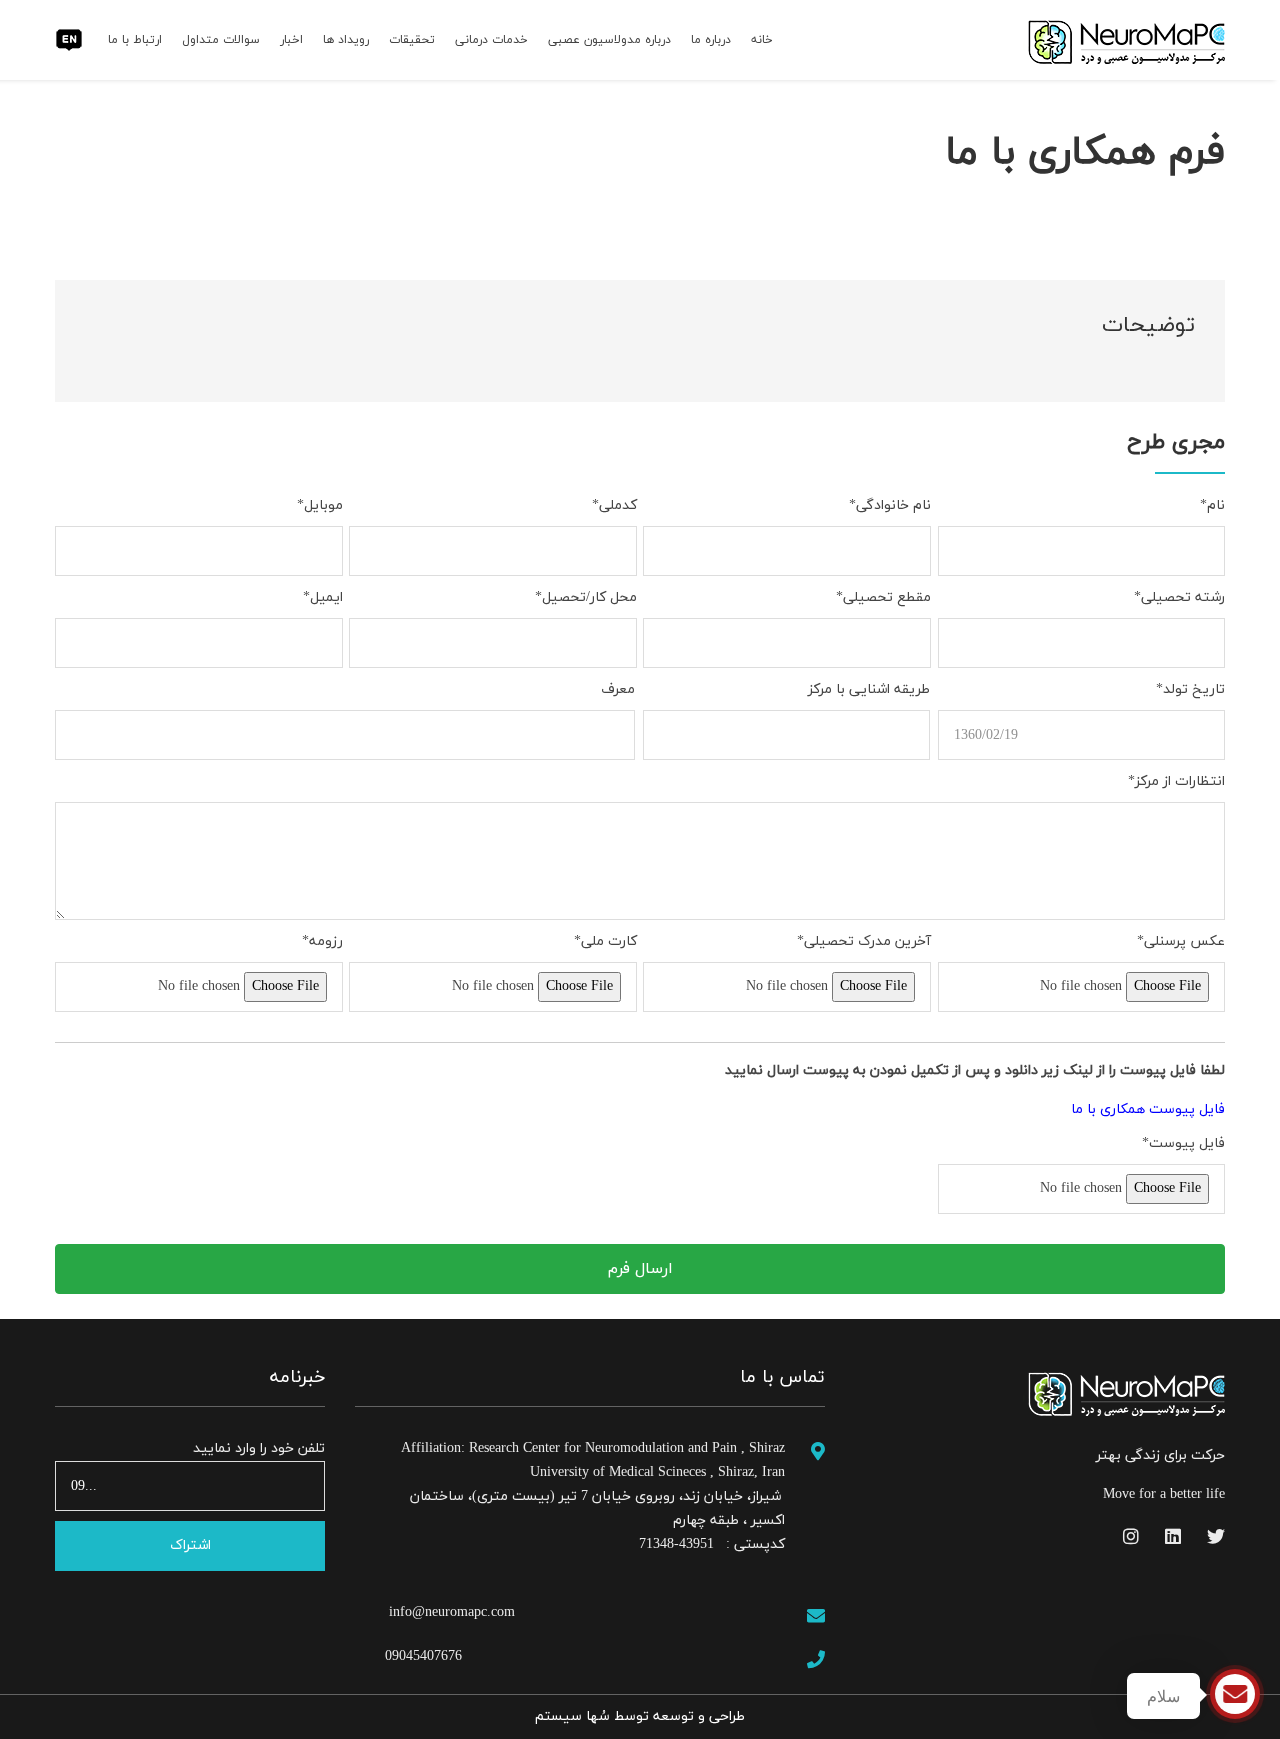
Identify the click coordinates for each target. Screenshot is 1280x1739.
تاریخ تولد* (1190, 689)
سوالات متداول (221, 40)
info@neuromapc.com (450, 1612)
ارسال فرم (640, 1269)
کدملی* (614, 505)
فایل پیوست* (1183, 1143)
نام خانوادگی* (890, 505)
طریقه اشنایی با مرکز (869, 689)
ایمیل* (323, 597)
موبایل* (320, 505)
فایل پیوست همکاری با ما (1148, 1109)
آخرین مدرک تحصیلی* (864, 941)
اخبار (291, 40)
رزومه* (322, 941)
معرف (618, 689)
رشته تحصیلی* (1179, 597)
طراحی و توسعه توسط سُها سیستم (640, 1716)
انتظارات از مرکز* (1176, 781)
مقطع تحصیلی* (883, 597)
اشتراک (190, 1545)
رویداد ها (346, 40)
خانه (762, 40)
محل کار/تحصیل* (586, 597)
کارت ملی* (605, 941)
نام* (1212, 505)
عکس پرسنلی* (1181, 941)
